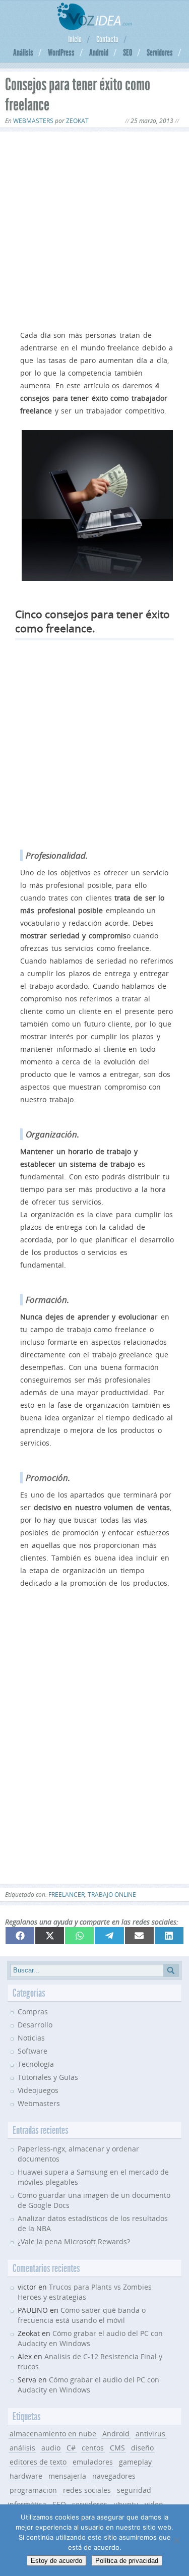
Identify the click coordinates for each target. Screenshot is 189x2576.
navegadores (114, 2476)
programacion (33, 2490)
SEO (128, 52)
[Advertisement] (94, 229)
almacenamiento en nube (53, 2434)
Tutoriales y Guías (48, 2077)
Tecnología (36, 2064)
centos (93, 2448)
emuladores (93, 2462)
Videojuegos (38, 2090)
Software (33, 2051)
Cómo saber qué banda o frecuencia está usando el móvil (82, 2315)
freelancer (67, 1895)
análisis (22, 2448)
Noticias (31, 2038)
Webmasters (33, 121)
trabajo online (112, 1895)
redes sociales (87, 2490)
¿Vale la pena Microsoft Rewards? (74, 2241)
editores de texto (38, 2462)
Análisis (23, 52)
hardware (26, 2476)
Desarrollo (35, 2025)
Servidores (160, 52)
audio (51, 2448)
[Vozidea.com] (94, 27)
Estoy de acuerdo (56, 2561)
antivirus (150, 2434)
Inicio (75, 39)
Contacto (107, 39)
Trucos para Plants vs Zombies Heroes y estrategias (85, 2292)
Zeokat (77, 121)
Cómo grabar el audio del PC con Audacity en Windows (88, 2385)
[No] (176, 2540)
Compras (33, 2012)
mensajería (67, 2476)
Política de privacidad (127, 2561)
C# (71, 2448)
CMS (117, 2448)
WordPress (61, 52)
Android (99, 52)
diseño (142, 2448)
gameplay (135, 2462)
